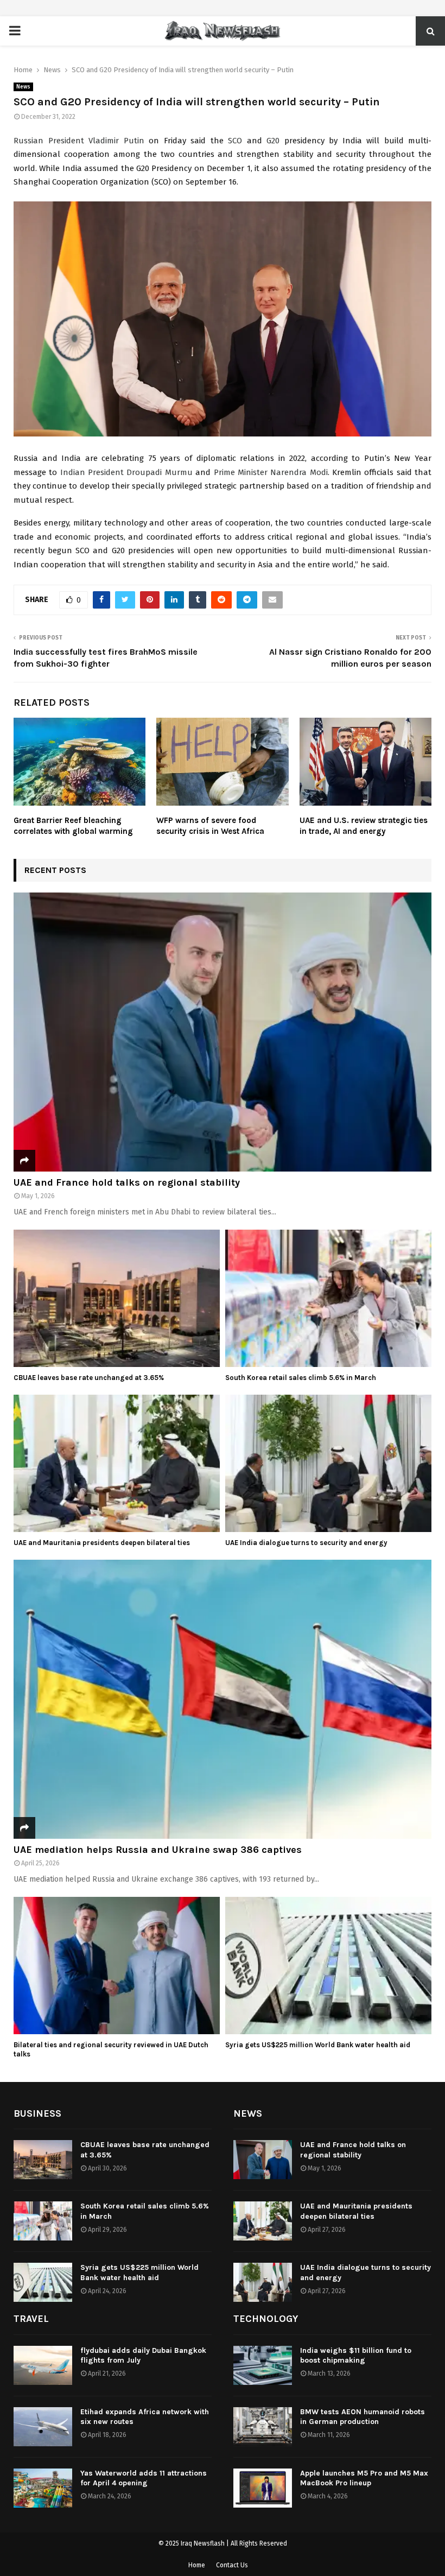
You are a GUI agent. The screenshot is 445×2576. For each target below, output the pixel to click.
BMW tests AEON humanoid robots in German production (363, 2417)
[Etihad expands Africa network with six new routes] (43, 2427)
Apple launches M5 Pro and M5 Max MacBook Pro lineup (364, 2478)
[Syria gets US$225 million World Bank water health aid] (328, 1966)
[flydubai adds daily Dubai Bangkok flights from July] (43, 2365)
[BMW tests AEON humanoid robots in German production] (263, 2427)
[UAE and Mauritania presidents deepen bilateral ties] (117, 1463)
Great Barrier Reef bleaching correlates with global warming (73, 826)
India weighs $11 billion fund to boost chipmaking (356, 2355)
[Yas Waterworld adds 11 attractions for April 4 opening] (43, 2488)
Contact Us (232, 2565)
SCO (235, 141)
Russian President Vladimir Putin (79, 141)
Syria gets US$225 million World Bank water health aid (318, 2045)
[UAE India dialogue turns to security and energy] (328, 1463)
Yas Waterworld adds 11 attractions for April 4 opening (144, 2478)
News (23, 87)
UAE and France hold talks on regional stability (127, 1182)
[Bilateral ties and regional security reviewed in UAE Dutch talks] (117, 1966)
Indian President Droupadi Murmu (126, 472)
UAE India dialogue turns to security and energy (306, 1543)
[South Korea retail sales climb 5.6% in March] (328, 1298)
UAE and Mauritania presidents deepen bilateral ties (102, 1543)
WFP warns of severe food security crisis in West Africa (210, 826)
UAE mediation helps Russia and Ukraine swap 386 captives (158, 1850)
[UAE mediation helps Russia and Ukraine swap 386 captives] (223, 1699)
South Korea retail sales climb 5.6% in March (301, 1378)
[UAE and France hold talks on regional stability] (223, 1032)
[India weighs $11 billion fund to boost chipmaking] (263, 2365)
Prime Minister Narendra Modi (271, 472)
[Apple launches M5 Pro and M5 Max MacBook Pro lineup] (263, 2488)
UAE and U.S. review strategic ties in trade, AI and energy (364, 826)
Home (197, 2565)
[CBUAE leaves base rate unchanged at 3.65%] (117, 1298)
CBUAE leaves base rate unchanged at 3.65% (89, 1378)
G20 (273, 141)
